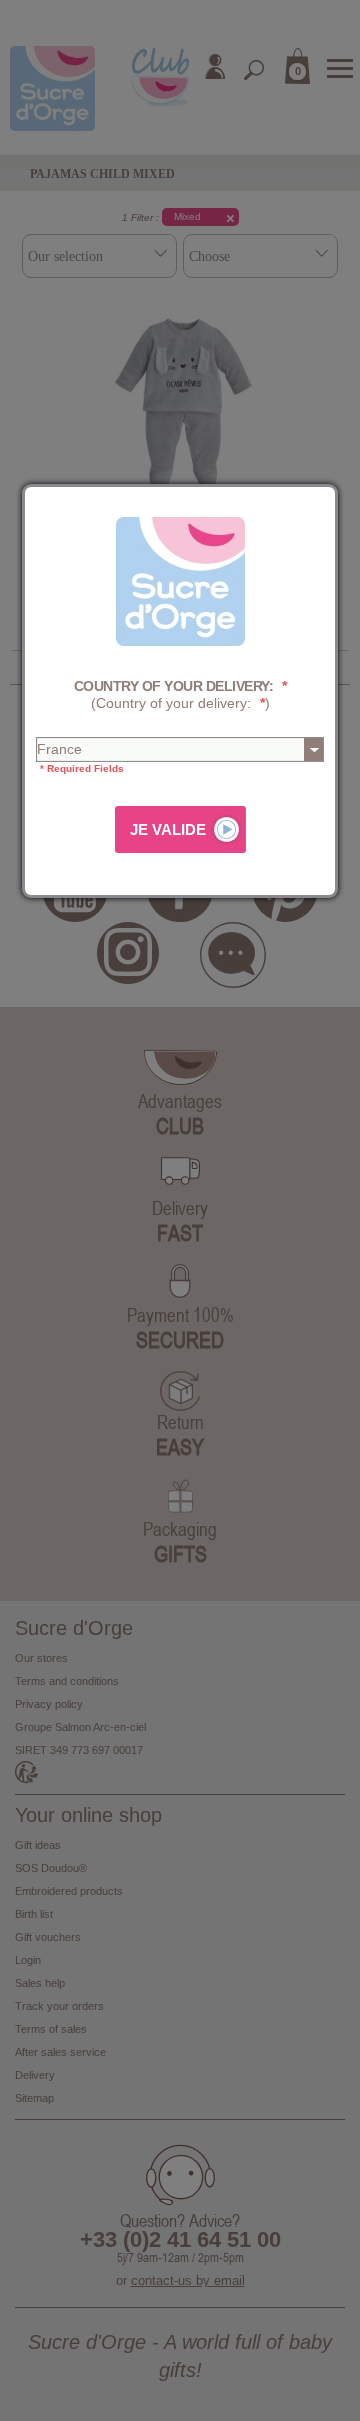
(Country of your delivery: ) (180, 694)
